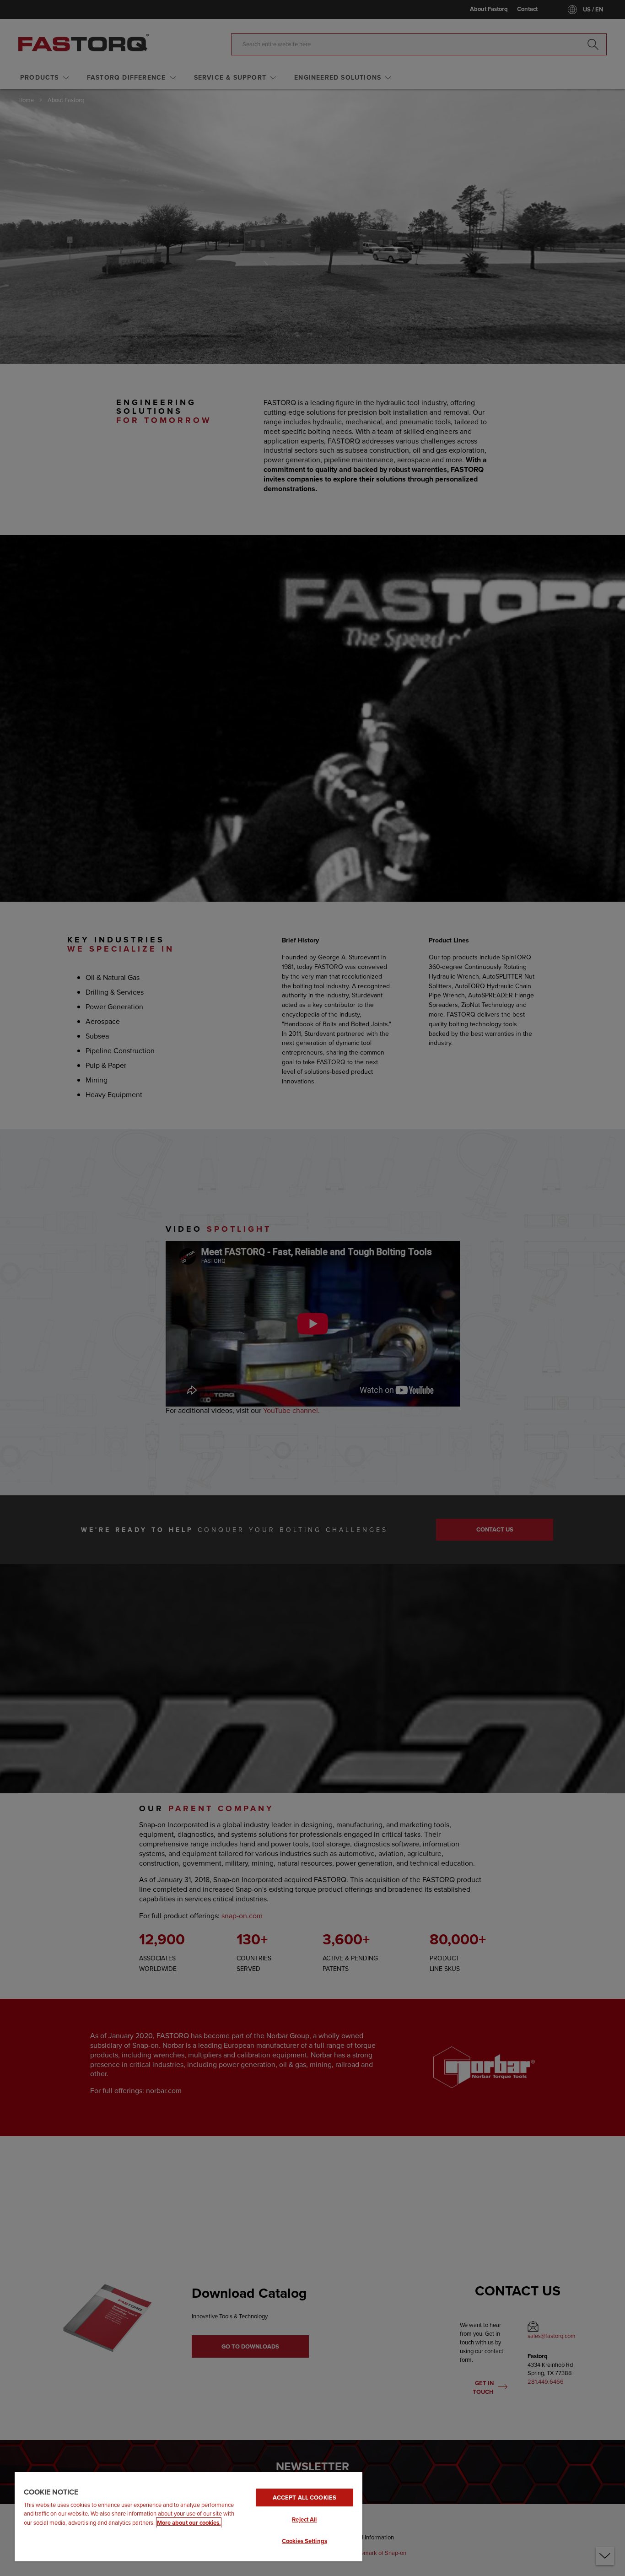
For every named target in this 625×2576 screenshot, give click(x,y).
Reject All (304, 2519)
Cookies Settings (304, 2541)
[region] (189, 2516)
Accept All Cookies (304, 2498)
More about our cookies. (189, 2523)
